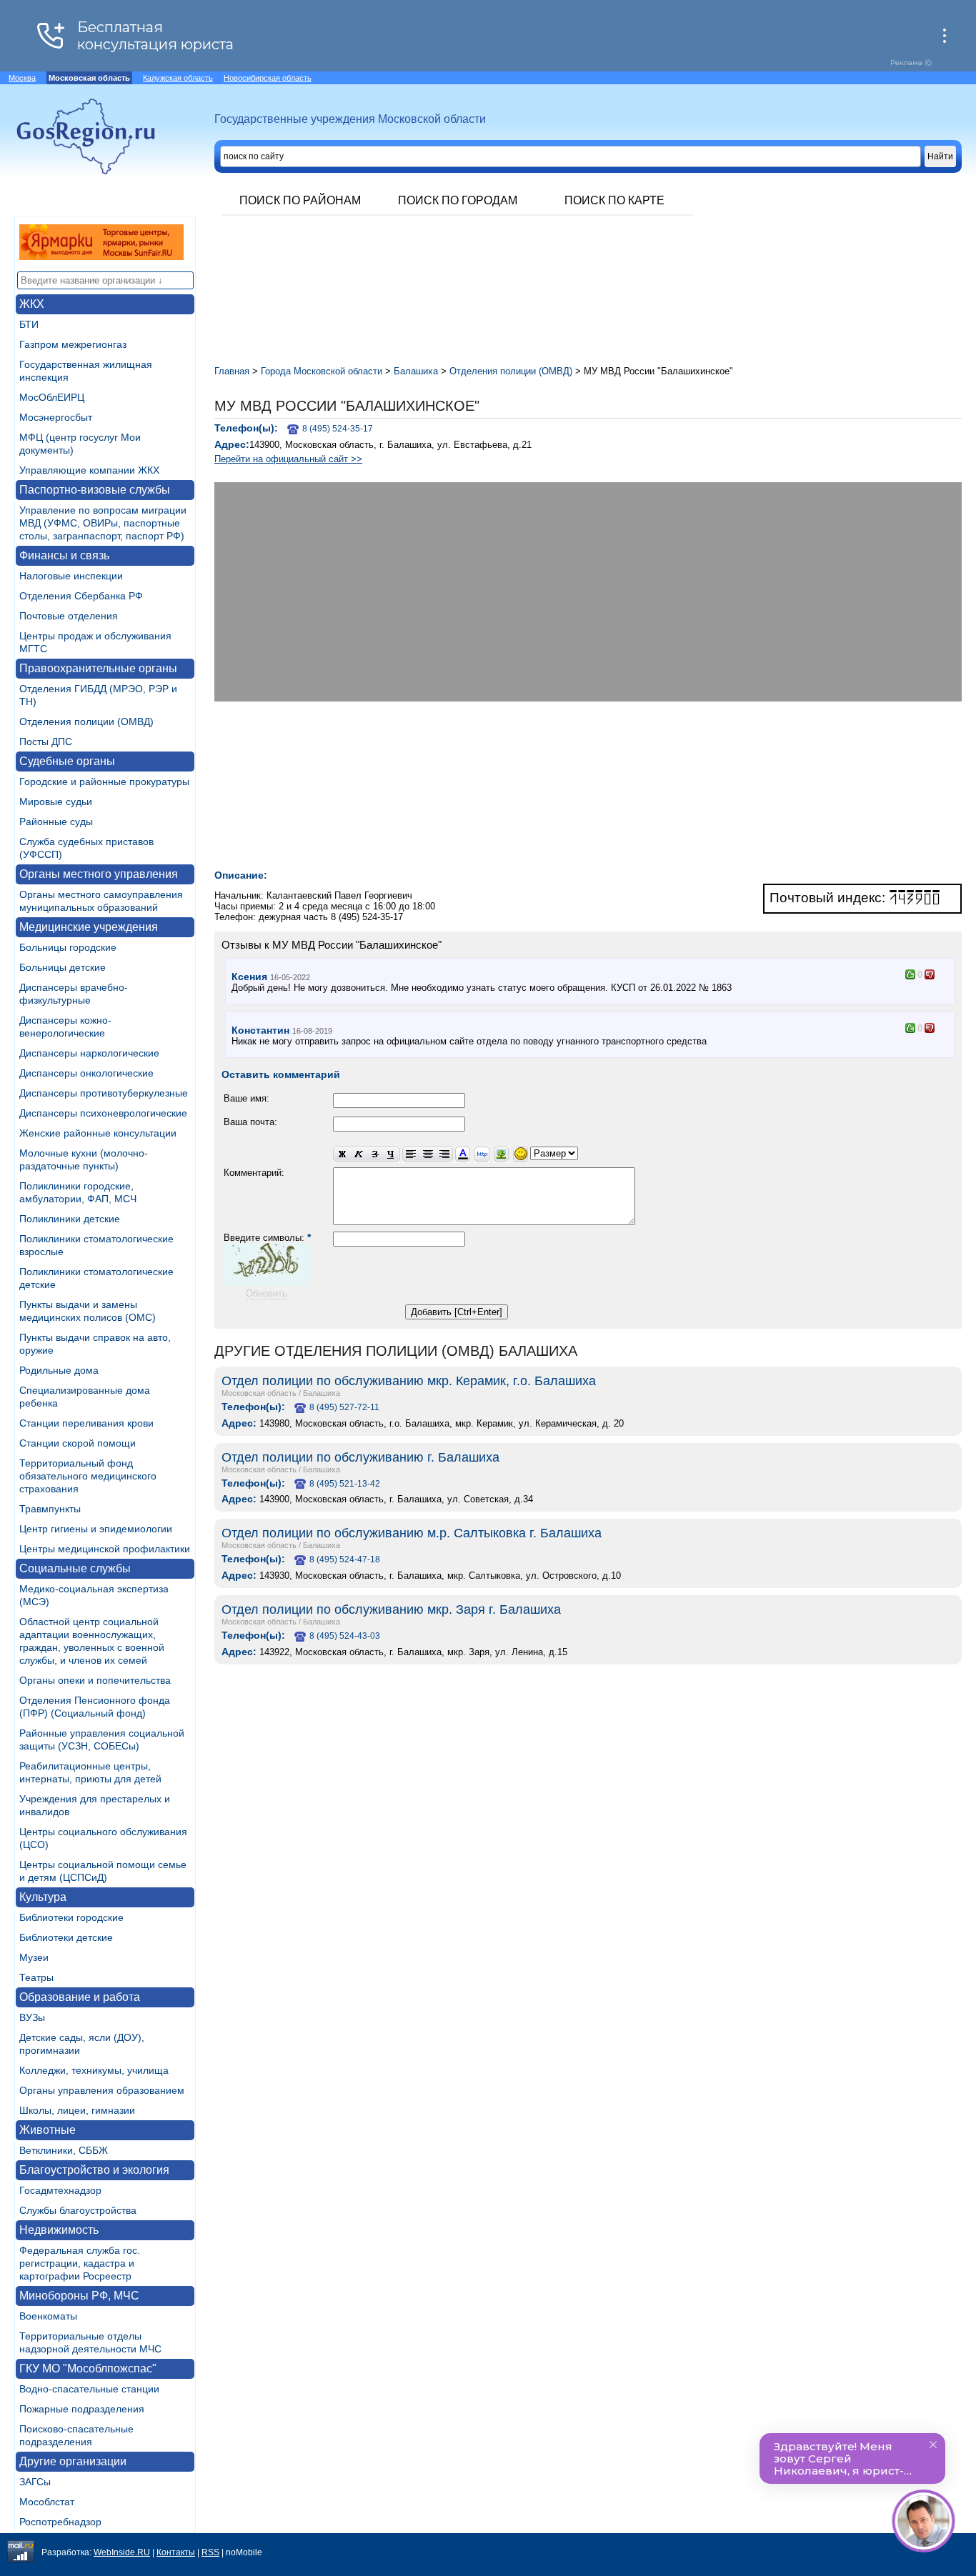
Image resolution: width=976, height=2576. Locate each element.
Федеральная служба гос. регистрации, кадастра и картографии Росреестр (80, 2263)
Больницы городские (68, 947)
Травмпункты (50, 1509)
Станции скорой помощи (78, 1443)
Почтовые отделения (69, 616)
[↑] (910, 974)
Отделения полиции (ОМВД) (86, 722)
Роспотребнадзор (60, 2522)
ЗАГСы (35, 2482)
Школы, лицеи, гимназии (77, 2110)
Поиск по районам (300, 200)
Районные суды (56, 822)
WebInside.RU (122, 2552)
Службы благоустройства (78, 2210)
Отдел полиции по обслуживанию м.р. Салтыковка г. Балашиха (412, 1533)
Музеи (34, 1957)
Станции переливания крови (86, 1423)
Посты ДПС (46, 742)
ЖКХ (32, 304)
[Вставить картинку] (501, 1155)
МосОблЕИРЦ (52, 397)
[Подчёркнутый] (392, 1155)
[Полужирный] (342, 1155)
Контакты (176, 2552)
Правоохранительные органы (98, 668)
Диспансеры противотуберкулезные (104, 1093)
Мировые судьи (56, 802)
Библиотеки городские (71, 1917)
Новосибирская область (268, 78)
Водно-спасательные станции (89, 2389)
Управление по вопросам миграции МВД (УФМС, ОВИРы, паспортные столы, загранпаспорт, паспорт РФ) (103, 523)
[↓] (930, 974)
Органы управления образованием (102, 2090)
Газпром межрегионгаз (73, 344)
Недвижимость (59, 2230)
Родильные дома (59, 1370)
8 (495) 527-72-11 (344, 1407)
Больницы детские (63, 967)
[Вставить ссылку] (482, 1155)
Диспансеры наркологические (89, 1053)
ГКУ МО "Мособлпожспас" (88, 2368)
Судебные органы (67, 761)
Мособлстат (47, 2502)
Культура (43, 1897)
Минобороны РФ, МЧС (79, 2296)
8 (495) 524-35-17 (338, 429)
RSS (210, 2552)
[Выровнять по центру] (428, 1155)
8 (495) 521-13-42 (345, 1484)
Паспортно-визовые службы (95, 490)
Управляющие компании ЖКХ (89, 470)
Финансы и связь (64, 555)
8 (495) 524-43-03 (345, 1636)
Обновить (267, 1293)
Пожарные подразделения (82, 2409)
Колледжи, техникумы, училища (94, 2070)
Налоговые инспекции (71, 576)
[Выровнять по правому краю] (444, 1155)
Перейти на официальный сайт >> (288, 459)
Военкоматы (48, 2316)
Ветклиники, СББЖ (64, 2150)
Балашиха (322, 1393)
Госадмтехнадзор (60, 2190)
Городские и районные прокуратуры (104, 782)
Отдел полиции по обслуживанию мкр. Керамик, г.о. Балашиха (409, 1381)
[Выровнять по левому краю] (411, 1155)
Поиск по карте (614, 200)
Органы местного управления (99, 874)
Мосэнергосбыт (56, 417)
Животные (48, 2130)
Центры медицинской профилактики (105, 1549)
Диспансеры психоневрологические (103, 1113)
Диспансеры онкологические (86, 1073)
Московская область (259, 1393)
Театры (36, 1977)
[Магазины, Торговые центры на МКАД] (101, 256)
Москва (22, 78)
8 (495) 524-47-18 (345, 1559)
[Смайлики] (521, 1155)
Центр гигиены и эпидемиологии (96, 1529)
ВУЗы (32, 2017)
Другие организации (73, 2461)
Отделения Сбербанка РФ (81, 596)
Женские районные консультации (98, 1133)
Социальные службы (75, 1568)
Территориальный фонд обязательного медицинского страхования (88, 1476)
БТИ (29, 324)
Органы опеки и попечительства (95, 1680)
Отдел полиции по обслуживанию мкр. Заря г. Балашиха (391, 1609)
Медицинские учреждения (89, 927)
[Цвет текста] (463, 1155)
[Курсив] (358, 1155)
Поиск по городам (458, 200)
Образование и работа (80, 1997)
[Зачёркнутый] (375, 1155)
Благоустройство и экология (94, 2170)
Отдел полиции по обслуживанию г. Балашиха (360, 1457)
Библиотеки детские (66, 1937)
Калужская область (178, 78)
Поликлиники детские (70, 1219)
